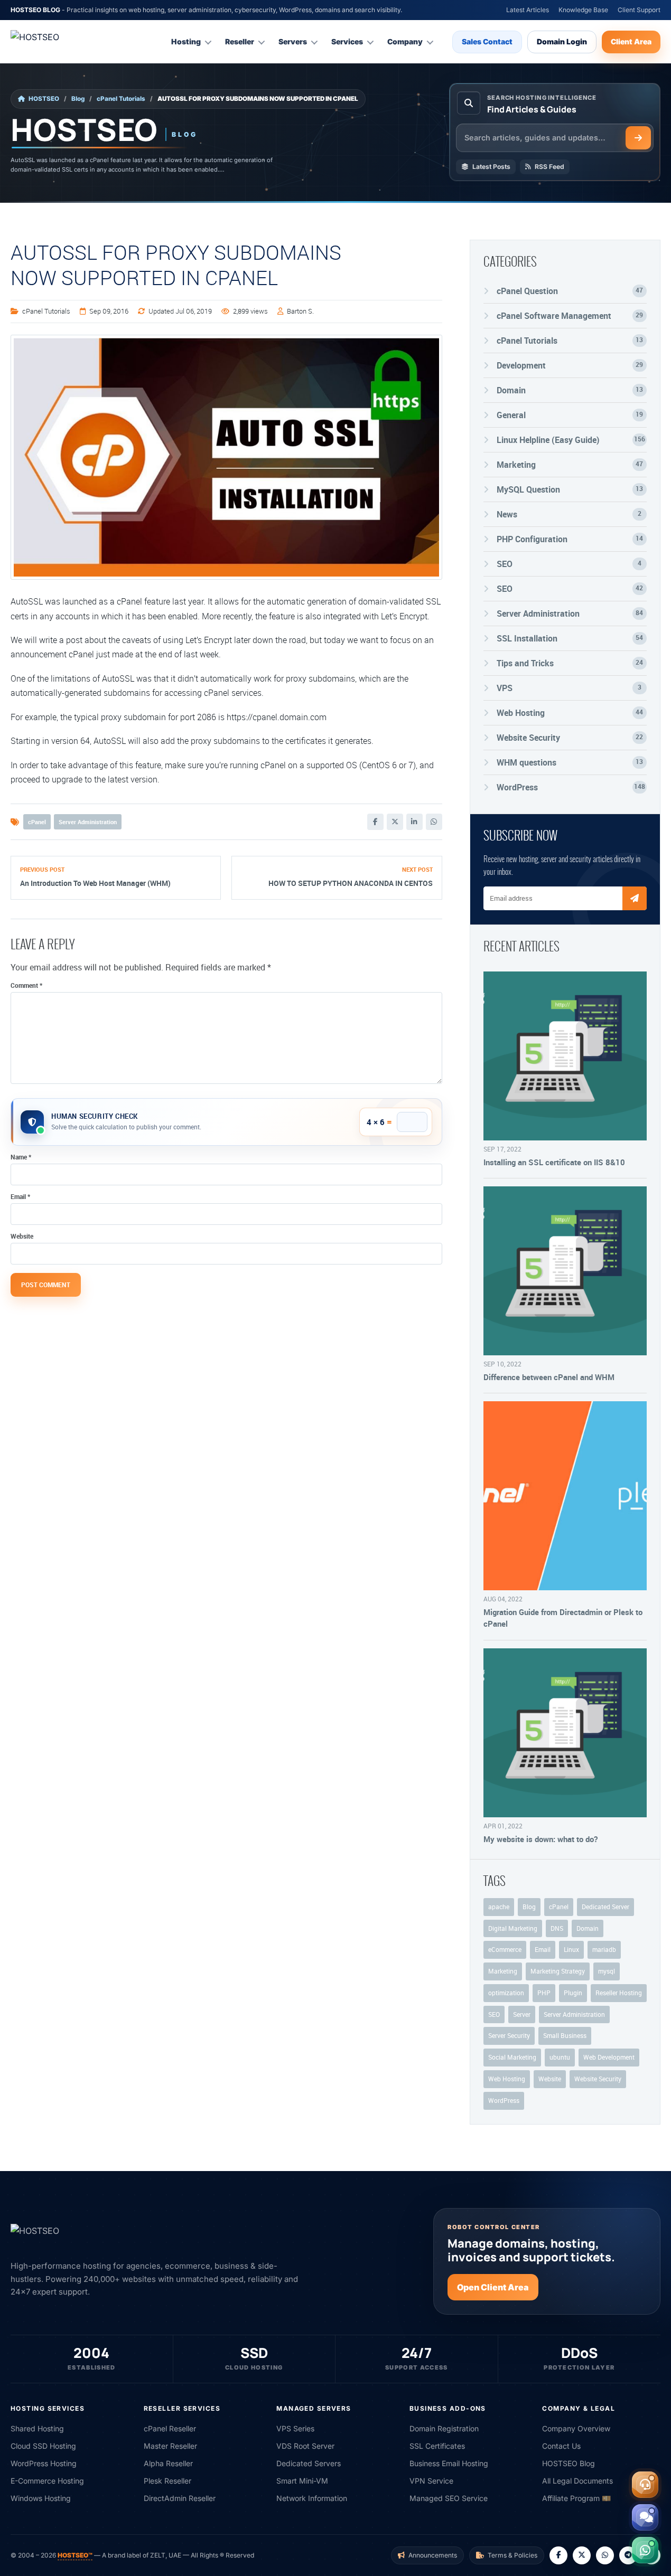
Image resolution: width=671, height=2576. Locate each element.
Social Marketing (512, 2057)
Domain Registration (444, 2428)
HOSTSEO (44, 99)
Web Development (609, 2057)
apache (499, 1907)
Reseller (240, 41)
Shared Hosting (37, 2428)
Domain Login (562, 41)
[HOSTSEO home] (61, 42)
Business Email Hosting (449, 2463)
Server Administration (88, 822)
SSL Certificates (437, 2446)
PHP (544, 1993)
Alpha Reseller (168, 2463)
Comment (26, 985)
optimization (506, 1993)
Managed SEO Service (449, 2498)
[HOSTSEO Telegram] (628, 2555)
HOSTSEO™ (75, 2555)
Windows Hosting (41, 2498)
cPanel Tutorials (121, 99)
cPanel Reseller (170, 2428)
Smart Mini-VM (302, 2481)
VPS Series (295, 2428)
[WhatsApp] (434, 822)
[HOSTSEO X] (582, 2555)
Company (405, 41)
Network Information (312, 2498)
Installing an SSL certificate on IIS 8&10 (554, 1162)
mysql (607, 1971)
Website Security (598, 2079)
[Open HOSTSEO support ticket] (645, 2485)
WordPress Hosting (44, 2463)
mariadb (604, 1949)
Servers (293, 41)
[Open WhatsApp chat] (645, 2550)
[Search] (638, 138)
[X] (395, 822)
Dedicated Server (605, 1907)
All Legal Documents (577, 2481)
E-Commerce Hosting (47, 2481)
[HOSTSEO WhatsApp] (605, 2555)
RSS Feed (549, 167)
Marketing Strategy (558, 1971)
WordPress (504, 2100)
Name (21, 1157)
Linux (571, 1949)
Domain (588, 1928)
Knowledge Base (583, 10)
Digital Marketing (513, 1928)
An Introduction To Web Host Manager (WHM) (95, 883)
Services (347, 41)
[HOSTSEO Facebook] (558, 2555)
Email (20, 1196)
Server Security (509, 2035)
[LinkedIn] (414, 822)
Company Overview (576, 2428)
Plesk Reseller (167, 2481)
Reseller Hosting (619, 1993)
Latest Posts (491, 167)
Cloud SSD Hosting (43, 2446)
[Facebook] (375, 822)
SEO (494, 2014)
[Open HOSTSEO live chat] (645, 2517)
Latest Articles (528, 10)
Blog (78, 99)
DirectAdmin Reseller (180, 2498)
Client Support (639, 10)
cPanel (37, 822)
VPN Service (431, 2481)
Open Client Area (493, 2287)
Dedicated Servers (309, 2463)
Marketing (503, 1971)
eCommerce (505, 1949)
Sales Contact (487, 41)
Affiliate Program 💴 (576, 2498)
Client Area (631, 41)
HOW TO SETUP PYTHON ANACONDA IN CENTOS (351, 883)
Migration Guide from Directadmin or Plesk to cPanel (563, 1618)
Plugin (573, 1993)
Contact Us (561, 2446)
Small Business (565, 2035)
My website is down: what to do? (540, 1839)
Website (22, 1236)
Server (522, 2014)
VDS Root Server (305, 2446)
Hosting (186, 41)
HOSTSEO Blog (569, 2463)
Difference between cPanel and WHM (549, 1377)
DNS (557, 1928)
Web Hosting (507, 2079)
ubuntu (560, 2057)
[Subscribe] (635, 898)
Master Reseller (170, 2446)
